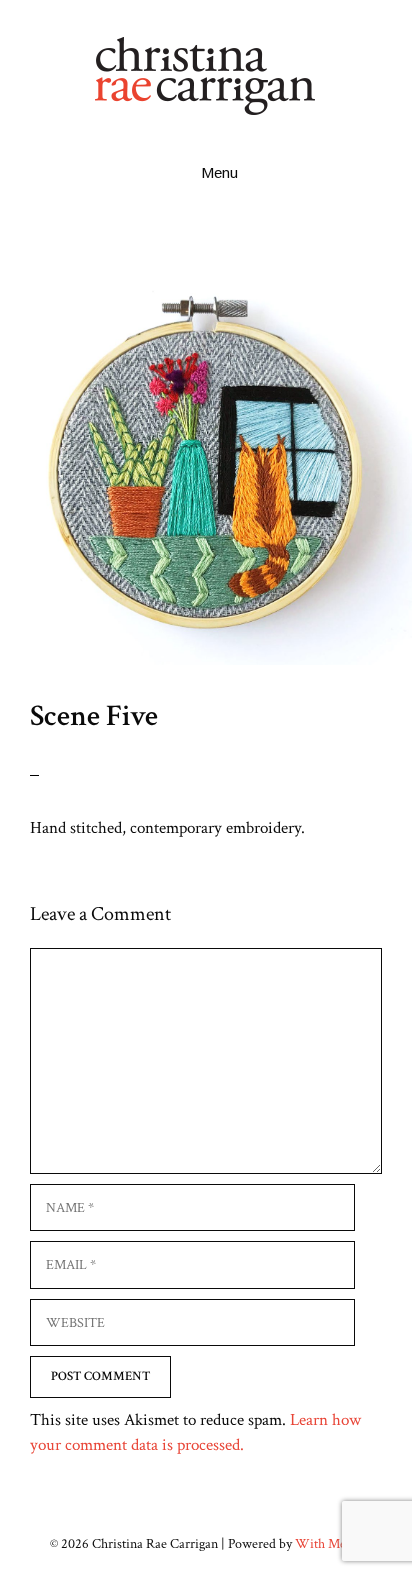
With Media (329, 1544)
